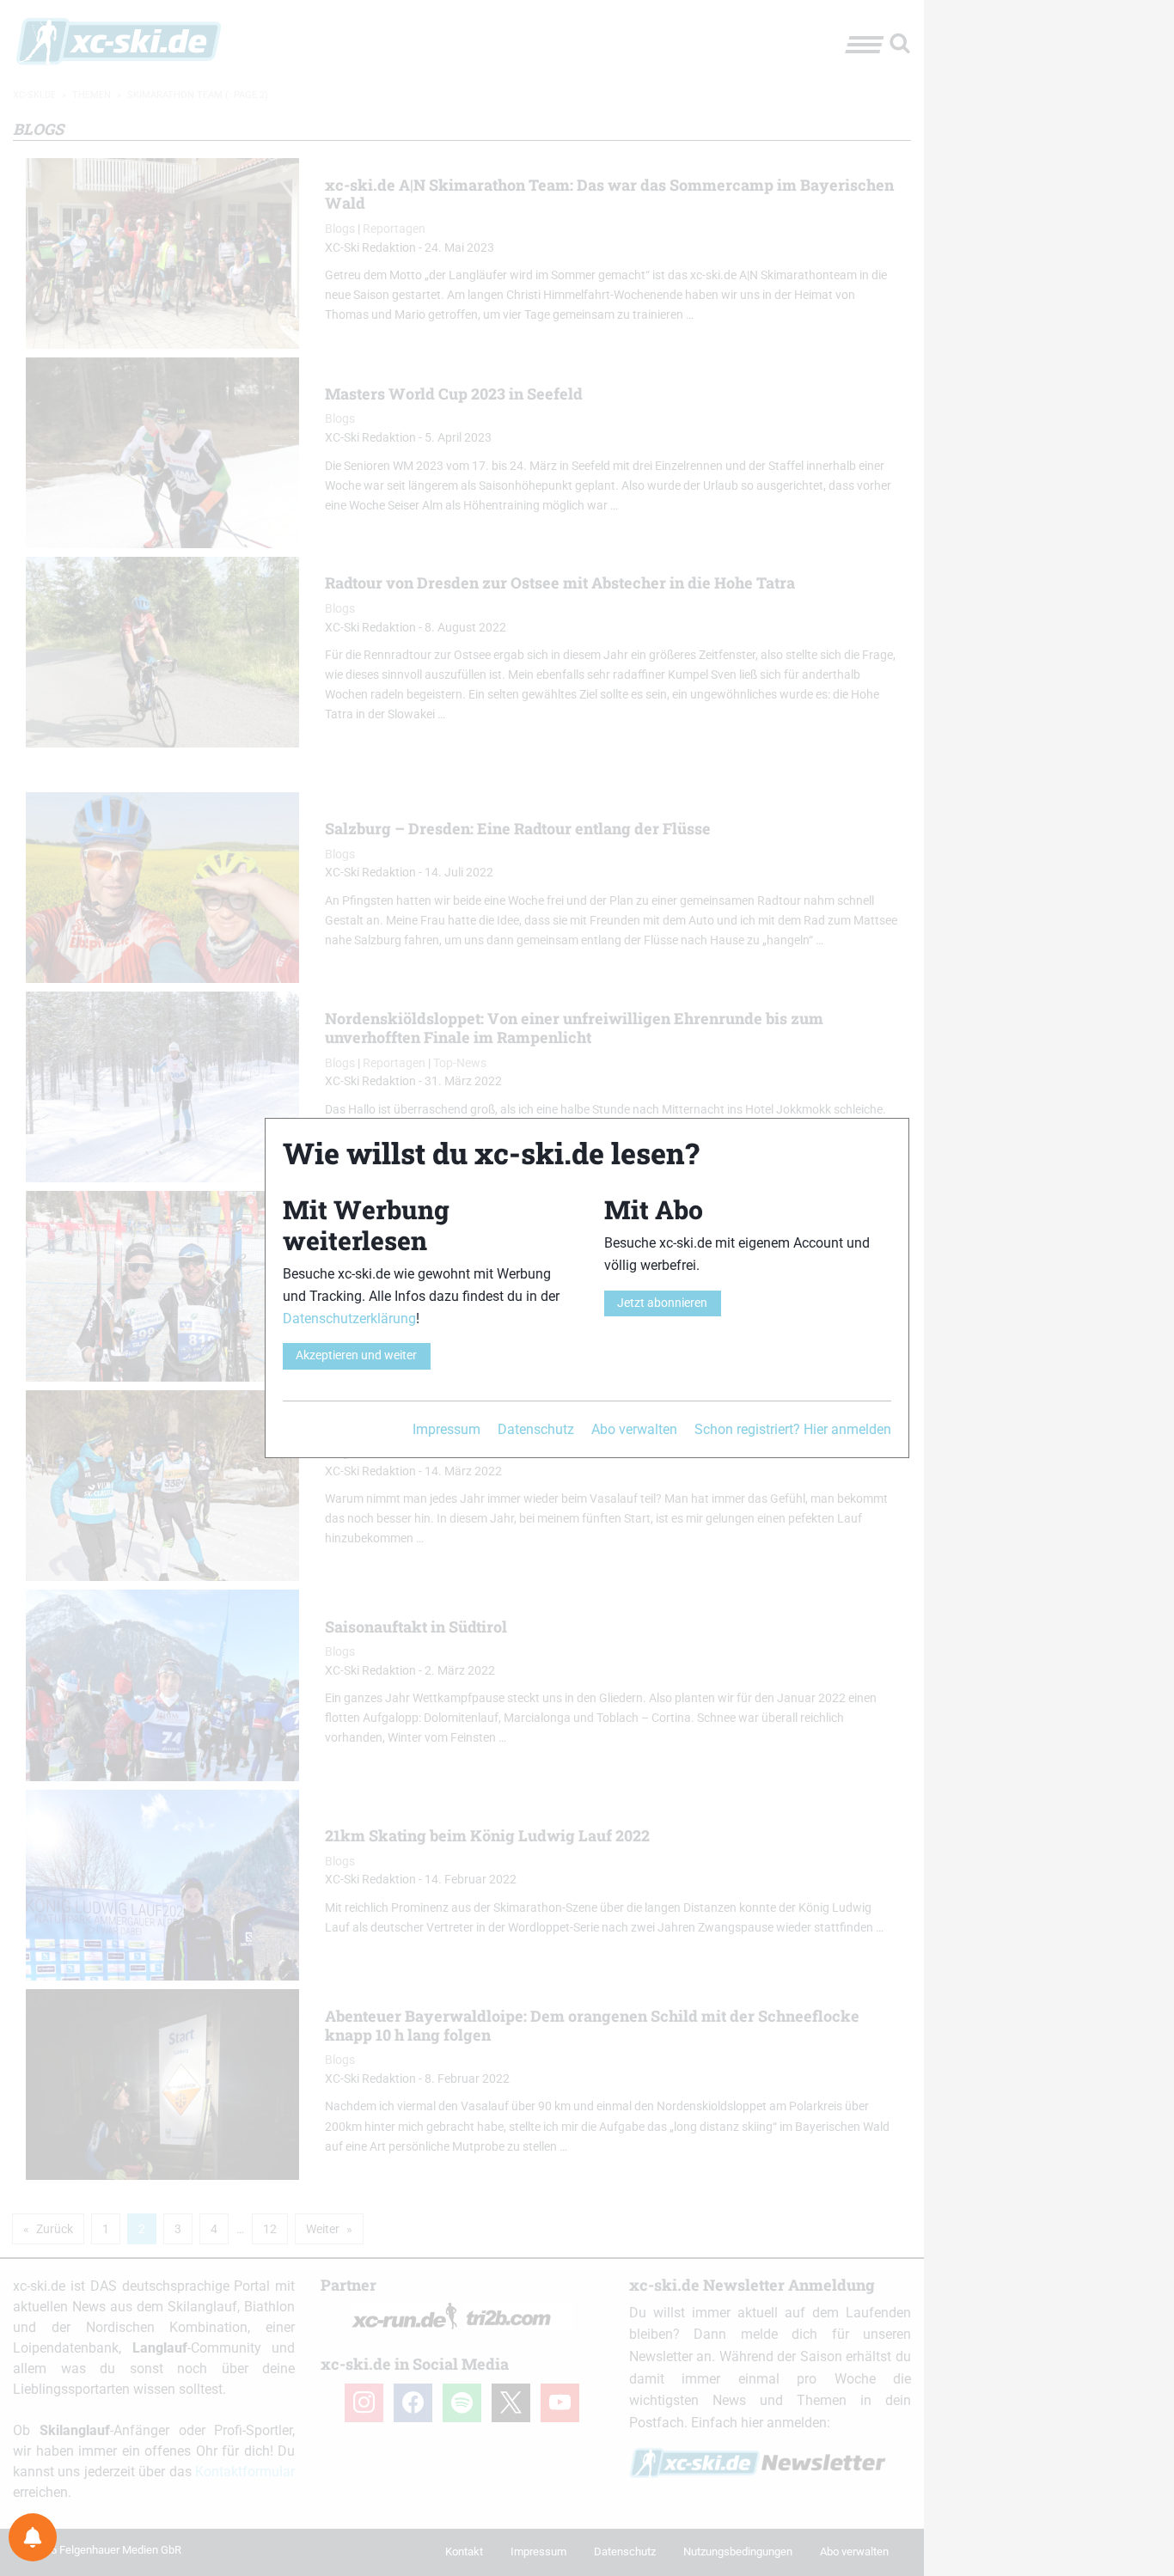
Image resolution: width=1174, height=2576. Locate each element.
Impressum (446, 1429)
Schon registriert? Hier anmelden (793, 1429)
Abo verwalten (634, 1429)
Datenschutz (536, 1429)
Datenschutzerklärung (349, 1319)
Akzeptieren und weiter (356, 1355)
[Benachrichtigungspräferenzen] (33, 2537)
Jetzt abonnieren (662, 1303)
